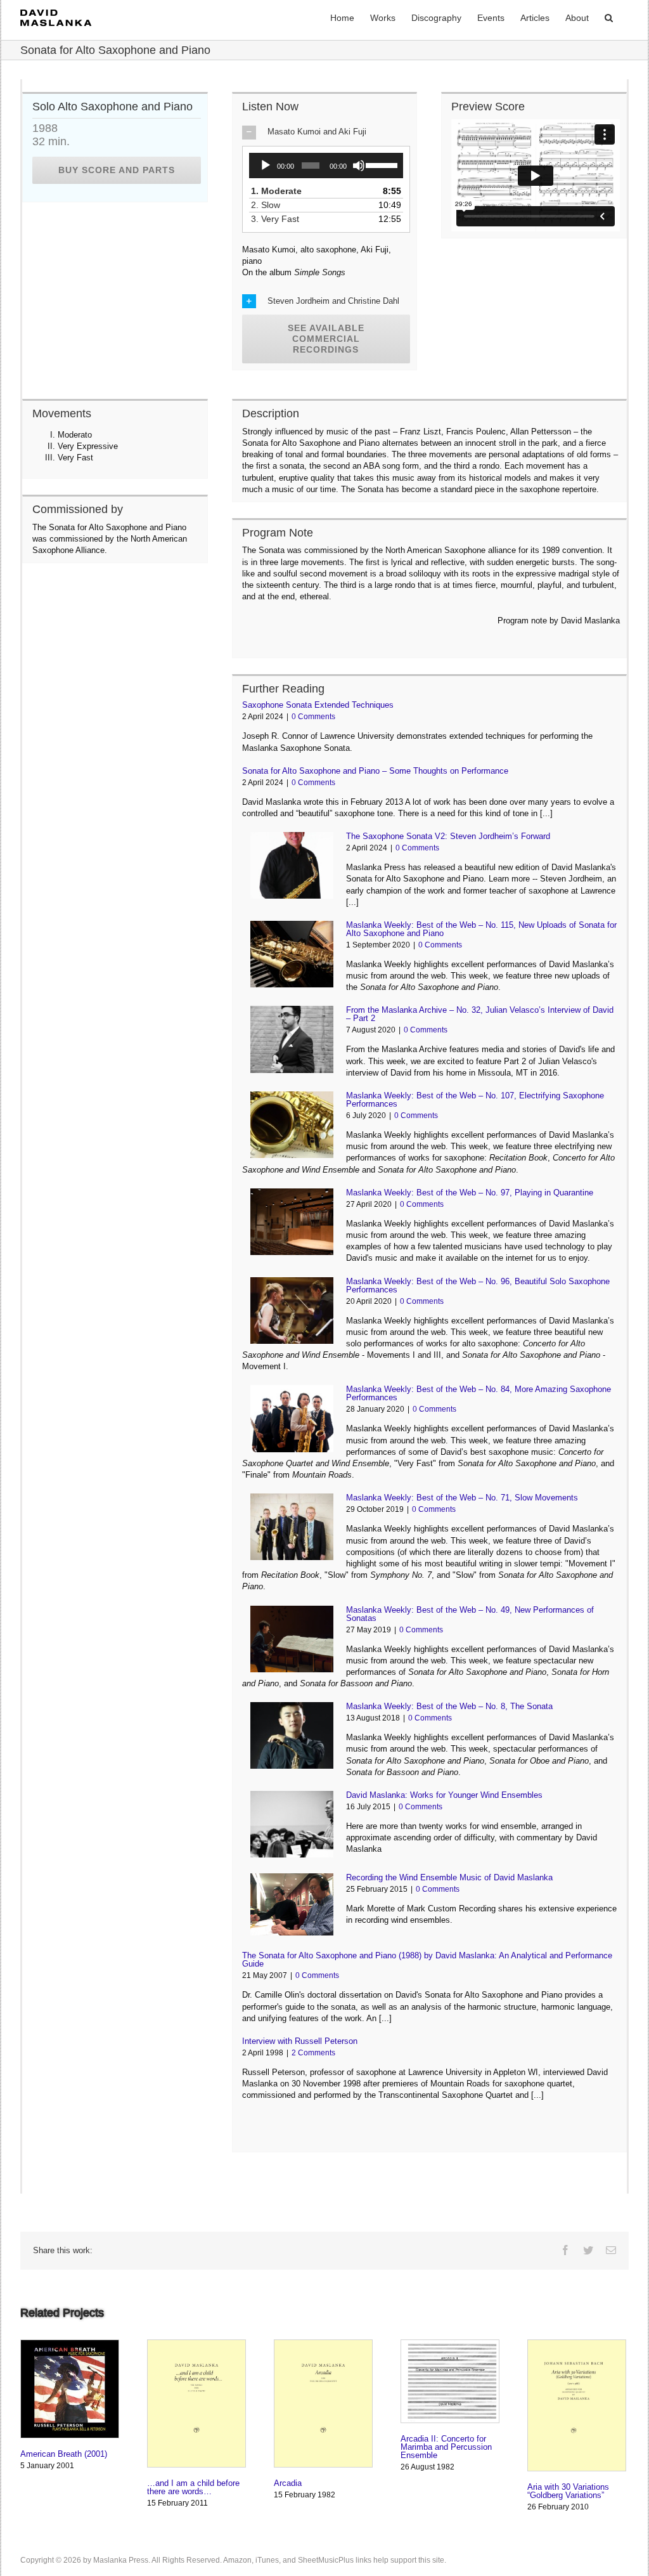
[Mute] (359, 166)
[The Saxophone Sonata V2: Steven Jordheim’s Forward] (292, 865)
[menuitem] (342, 17)
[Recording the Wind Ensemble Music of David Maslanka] (292, 1904)
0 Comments (313, 717)
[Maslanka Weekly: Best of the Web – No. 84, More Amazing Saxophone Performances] (292, 1418)
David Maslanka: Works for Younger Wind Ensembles (444, 1795)
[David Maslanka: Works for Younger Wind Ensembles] (292, 1824)
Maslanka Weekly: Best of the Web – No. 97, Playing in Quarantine (470, 1193)
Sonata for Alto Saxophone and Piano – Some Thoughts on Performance (375, 771)
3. (280, 219)
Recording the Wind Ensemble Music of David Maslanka (449, 1877)
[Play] (266, 166)
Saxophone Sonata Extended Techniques (318, 705)
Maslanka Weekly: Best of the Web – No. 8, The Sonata (449, 1706)
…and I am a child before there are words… (193, 2487)
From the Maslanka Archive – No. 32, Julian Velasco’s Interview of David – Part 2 (480, 1014)
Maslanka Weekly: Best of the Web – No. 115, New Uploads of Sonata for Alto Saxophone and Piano (481, 929)
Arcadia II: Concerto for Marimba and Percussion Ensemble (446, 2447)
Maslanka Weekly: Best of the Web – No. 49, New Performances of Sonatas (470, 1614)
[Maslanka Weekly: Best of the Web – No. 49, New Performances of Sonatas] (292, 1639)
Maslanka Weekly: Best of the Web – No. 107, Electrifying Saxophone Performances (475, 1100)
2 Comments (313, 2053)
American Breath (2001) (64, 2454)
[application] (326, 166)
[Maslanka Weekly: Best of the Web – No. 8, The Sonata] (292, 1735)
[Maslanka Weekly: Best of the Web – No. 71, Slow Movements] (292, 1527)
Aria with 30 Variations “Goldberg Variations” (568, 2491)
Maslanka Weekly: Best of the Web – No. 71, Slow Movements (462, 1498)
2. (270, 205)
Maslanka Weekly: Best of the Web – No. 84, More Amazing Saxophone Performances (479, 1393)
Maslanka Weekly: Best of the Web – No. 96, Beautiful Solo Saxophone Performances (478, 1285)
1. (281, 191)
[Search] (609, 17)
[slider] (381, 164)
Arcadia (288, 2483)
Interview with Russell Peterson (300, 2041)
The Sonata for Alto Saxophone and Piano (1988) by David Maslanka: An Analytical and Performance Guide (427, 1960)
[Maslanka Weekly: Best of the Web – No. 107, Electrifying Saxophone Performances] (292, 1125)
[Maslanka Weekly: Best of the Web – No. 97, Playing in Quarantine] (292, 1222)
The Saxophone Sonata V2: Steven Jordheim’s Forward (448, 836)
